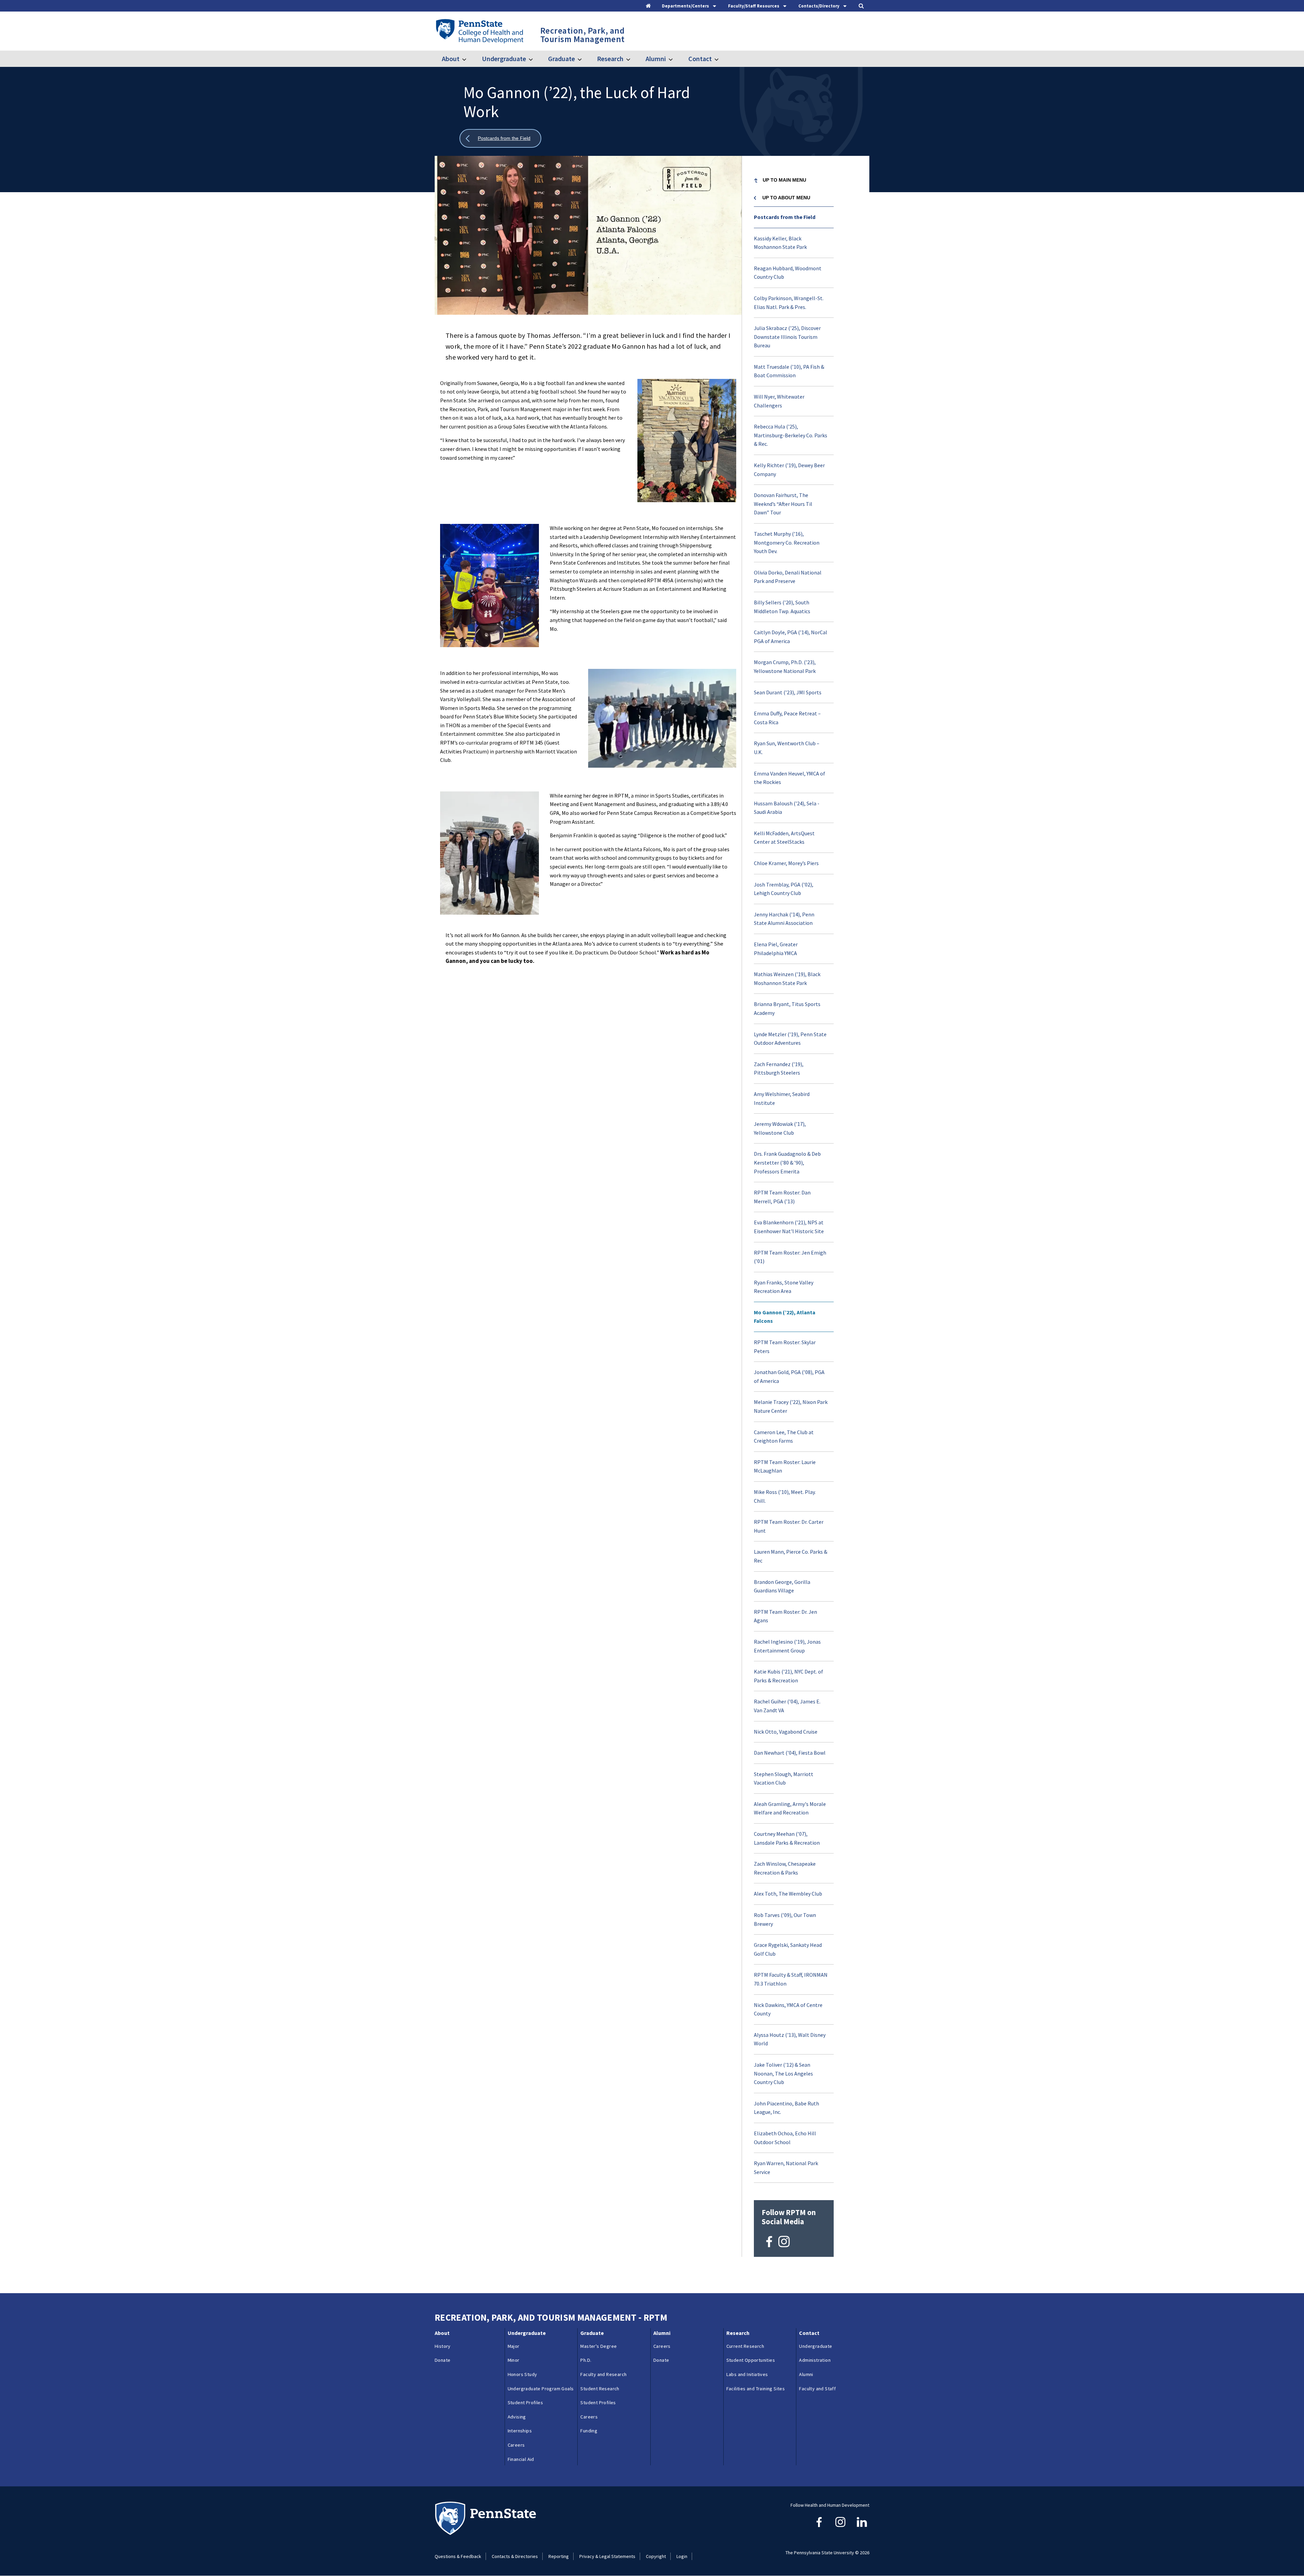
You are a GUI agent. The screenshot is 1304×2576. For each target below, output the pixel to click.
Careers (516, 2445)
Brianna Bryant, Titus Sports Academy (787, 1008)
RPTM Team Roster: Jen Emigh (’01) (790, 1257)
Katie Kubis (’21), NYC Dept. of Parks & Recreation (789, 1676)
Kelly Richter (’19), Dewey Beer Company (789, 470)
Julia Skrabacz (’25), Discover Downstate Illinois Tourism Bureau (787, 337)
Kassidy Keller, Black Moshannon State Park (780, 243)
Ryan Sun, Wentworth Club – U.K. (787, 748)
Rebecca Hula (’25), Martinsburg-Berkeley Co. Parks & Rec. (791, 435)
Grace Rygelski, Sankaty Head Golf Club (788, 1949)
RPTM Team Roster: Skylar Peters (785, 1347)
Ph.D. (586, 2360)
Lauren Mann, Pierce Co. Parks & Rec (791, 1556)
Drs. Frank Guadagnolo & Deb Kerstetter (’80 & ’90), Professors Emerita (787, 1162)
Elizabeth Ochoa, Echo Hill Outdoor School (785, 2138)
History (443, 2346)
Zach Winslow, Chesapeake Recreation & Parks (785, 1868)
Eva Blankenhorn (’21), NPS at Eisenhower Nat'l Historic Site (789, 1227)
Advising (517, 2417)
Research (610, 59)
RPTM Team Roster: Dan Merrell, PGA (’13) (782, 1197)
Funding (589, 2431)
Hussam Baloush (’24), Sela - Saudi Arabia (787, 808)
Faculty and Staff (817, 2389)
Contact (700, 59)
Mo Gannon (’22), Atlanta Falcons (785, 1317)
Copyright (656, 2556)
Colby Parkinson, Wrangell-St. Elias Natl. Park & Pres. (789, 303)
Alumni (656, 59)
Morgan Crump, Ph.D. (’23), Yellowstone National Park (785, 666)
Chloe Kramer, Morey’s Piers (786, 863)
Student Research (600, 2389)
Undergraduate (504, 59)
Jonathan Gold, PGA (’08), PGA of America (789, 1376)
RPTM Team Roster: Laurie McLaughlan (785, 1466)
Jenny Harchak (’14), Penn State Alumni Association (784, 919)
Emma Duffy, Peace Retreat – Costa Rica (787, 718)
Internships (520, 2431)
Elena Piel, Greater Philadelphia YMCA (776, 949)
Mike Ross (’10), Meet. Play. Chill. (785, 1496)
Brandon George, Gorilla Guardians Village (782, 1586)
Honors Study (522, 2374)
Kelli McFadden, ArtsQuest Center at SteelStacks (784, 838)
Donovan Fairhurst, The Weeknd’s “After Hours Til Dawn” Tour (783, 504)
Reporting (559, 2556)
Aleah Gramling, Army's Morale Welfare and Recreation (790, 1808)
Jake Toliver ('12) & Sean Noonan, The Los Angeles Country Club (783, 2073)
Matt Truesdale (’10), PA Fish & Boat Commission (789, 371)
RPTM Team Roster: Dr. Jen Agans (785, 1616)
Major (514, 2346)
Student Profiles (525, 2403)
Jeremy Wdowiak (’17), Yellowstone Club (780, 1128)
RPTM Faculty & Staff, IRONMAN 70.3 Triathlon (791, 1979)
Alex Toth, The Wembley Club (788, 1894)
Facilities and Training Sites (756, 2389)
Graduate (562, 59)
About (451, 59)
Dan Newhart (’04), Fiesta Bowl (790, 1753)
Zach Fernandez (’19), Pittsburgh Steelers (779, 1068)
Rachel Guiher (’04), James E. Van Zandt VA (787, 1706)
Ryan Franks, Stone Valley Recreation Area (784, 1287)
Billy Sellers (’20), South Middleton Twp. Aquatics (782, 607)
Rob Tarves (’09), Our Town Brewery (785, 1919)
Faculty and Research (603, 2374)
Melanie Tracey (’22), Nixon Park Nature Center (791, 1406)
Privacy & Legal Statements (607, 2556)
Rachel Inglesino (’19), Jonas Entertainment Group (787, 1646)
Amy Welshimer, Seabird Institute (782, 1098)
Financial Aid (521, 2459)
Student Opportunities (751, 2360)
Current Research (745, 2346)
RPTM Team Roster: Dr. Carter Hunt (789, 1526)
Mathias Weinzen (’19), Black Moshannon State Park (787, 979)
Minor (514, 2360)
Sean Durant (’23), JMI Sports (788, 692)
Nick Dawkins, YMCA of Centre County (788, 2009)
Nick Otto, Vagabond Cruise (786, 1732)
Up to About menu (786, 198)
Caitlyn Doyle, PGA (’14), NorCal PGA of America (791, 637)
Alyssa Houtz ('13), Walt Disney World (790, 2039)
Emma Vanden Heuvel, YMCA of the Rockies (790, 778)
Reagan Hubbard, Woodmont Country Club (788, 273)
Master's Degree (599, 2346)
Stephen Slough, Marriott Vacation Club (784, 1778)
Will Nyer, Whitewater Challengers (779, 401)
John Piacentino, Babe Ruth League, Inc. (786, 2108)
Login (682, 2556)
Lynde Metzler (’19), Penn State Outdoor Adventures (790, 1039)
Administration (815, 2360)
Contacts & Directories (515, 2556)
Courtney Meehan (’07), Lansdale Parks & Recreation (787, 1838)
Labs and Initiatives (747, 2374)
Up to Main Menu (784, 180)
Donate (442, 2360)
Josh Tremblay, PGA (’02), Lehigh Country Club (784, 889)
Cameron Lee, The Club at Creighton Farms (784, 1437)
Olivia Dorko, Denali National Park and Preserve (788, 577)
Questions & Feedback (458, 2556)
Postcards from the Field (785, 217)
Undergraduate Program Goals (541, 2389)
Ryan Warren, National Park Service (786, 2168)
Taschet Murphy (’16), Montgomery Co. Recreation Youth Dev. (787, 542)
